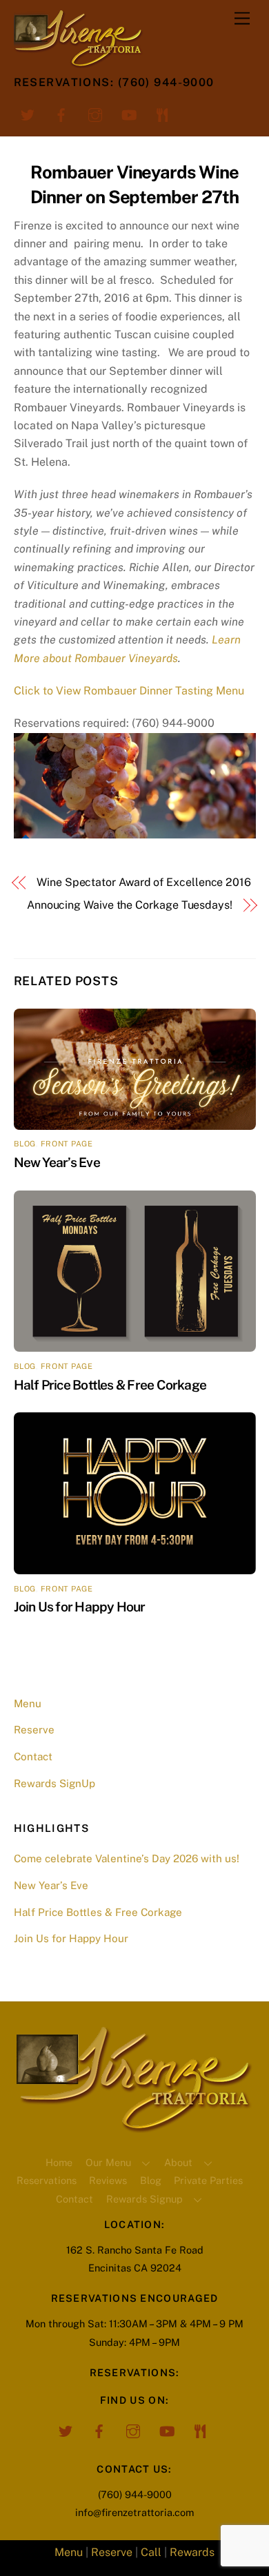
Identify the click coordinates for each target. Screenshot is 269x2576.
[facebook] (61, 114)
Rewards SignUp (54, 1783)
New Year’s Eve (57, 1162)
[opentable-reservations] (163, 114)
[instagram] (95, 114)
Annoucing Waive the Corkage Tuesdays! (130, 905)
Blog (151, 2180)
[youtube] (129, 114)
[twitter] (28, 114)
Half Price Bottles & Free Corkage (110, 1385)
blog (25, 1144)
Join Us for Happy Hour (80, 1607)
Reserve (34, 1730)
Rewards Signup (145, 2199)
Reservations (47, 2180)
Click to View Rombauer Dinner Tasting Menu (129, 691)
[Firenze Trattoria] (134, 2127)
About (178, 2162)
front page (67, 1144)
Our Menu (108, 2162)
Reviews (108, 2180)
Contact (33, 1756)
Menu (28, 1703)
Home (59, 2162)
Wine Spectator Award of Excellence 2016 (144, 882)
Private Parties (208, 2180)
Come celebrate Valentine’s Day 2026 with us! (127, 1858)
